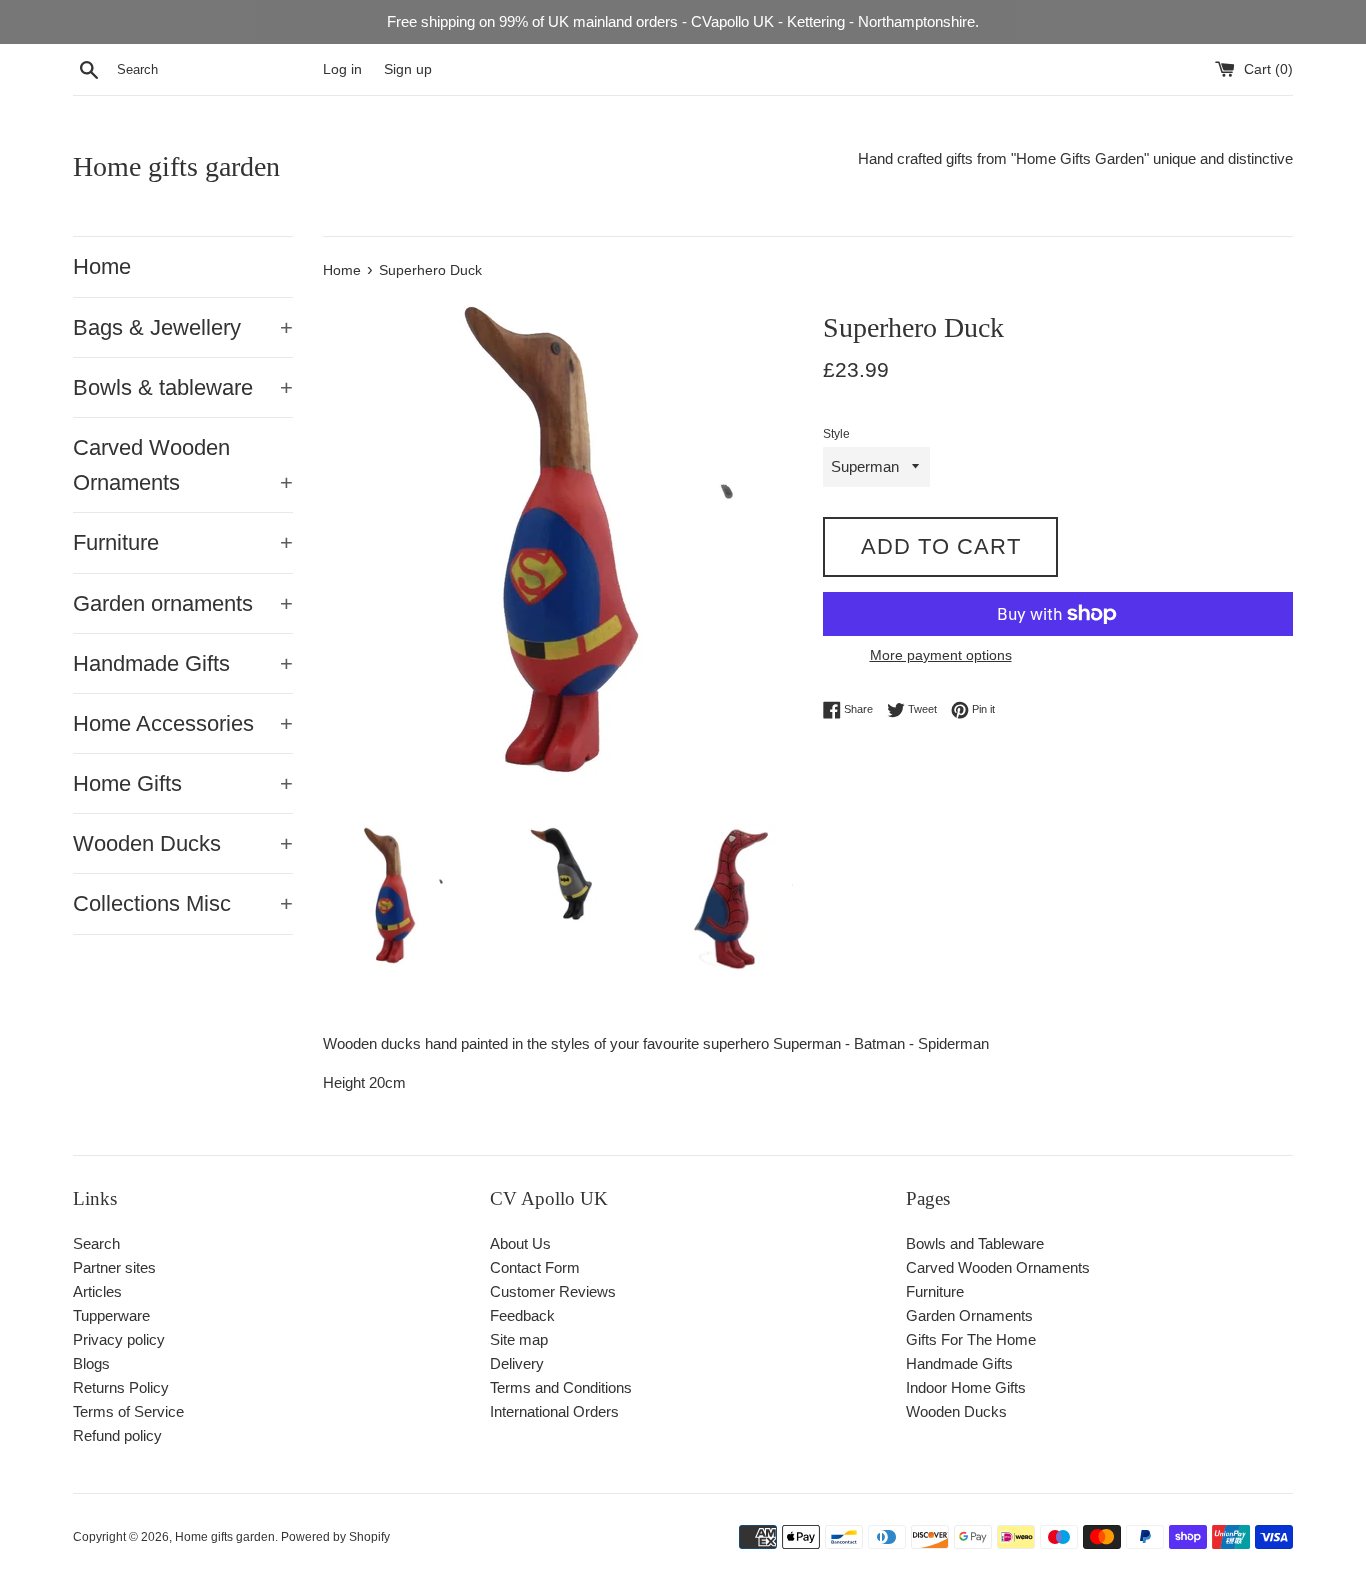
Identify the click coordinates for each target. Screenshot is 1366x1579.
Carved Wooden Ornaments (183, 465)
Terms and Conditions (561, 1387)
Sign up (408, 69)
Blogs (91, 1363)
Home (102, 266)
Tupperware (111, 1315)
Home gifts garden (176, 166)
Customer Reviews (553, 1291)
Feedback (522, 1315)
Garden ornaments (183, 603)
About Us (520, 1243)
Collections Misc (183, 903)
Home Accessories (183, 723)
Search (96, 1243)
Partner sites (114, 1267)
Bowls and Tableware (975, 1243)
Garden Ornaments (969, 1315)
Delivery (517, 1363)
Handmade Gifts (183, 663)
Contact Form (535, 1267)
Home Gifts (183, 783)
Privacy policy (119, 1339)
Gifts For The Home (971, 1339)
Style (836, 434)
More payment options (941, 655)
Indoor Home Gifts (966, 1387)
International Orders (554, 1411)
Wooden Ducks (183, 843)
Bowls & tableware (183, 387)
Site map (519, 1339)
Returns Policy (121, 1387)
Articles (97, 1291)
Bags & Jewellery (183, 327)
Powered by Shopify (335, 1537)
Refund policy (117, 1435)
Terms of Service (128, 1411)
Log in (342, 69)
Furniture (183, 542)
